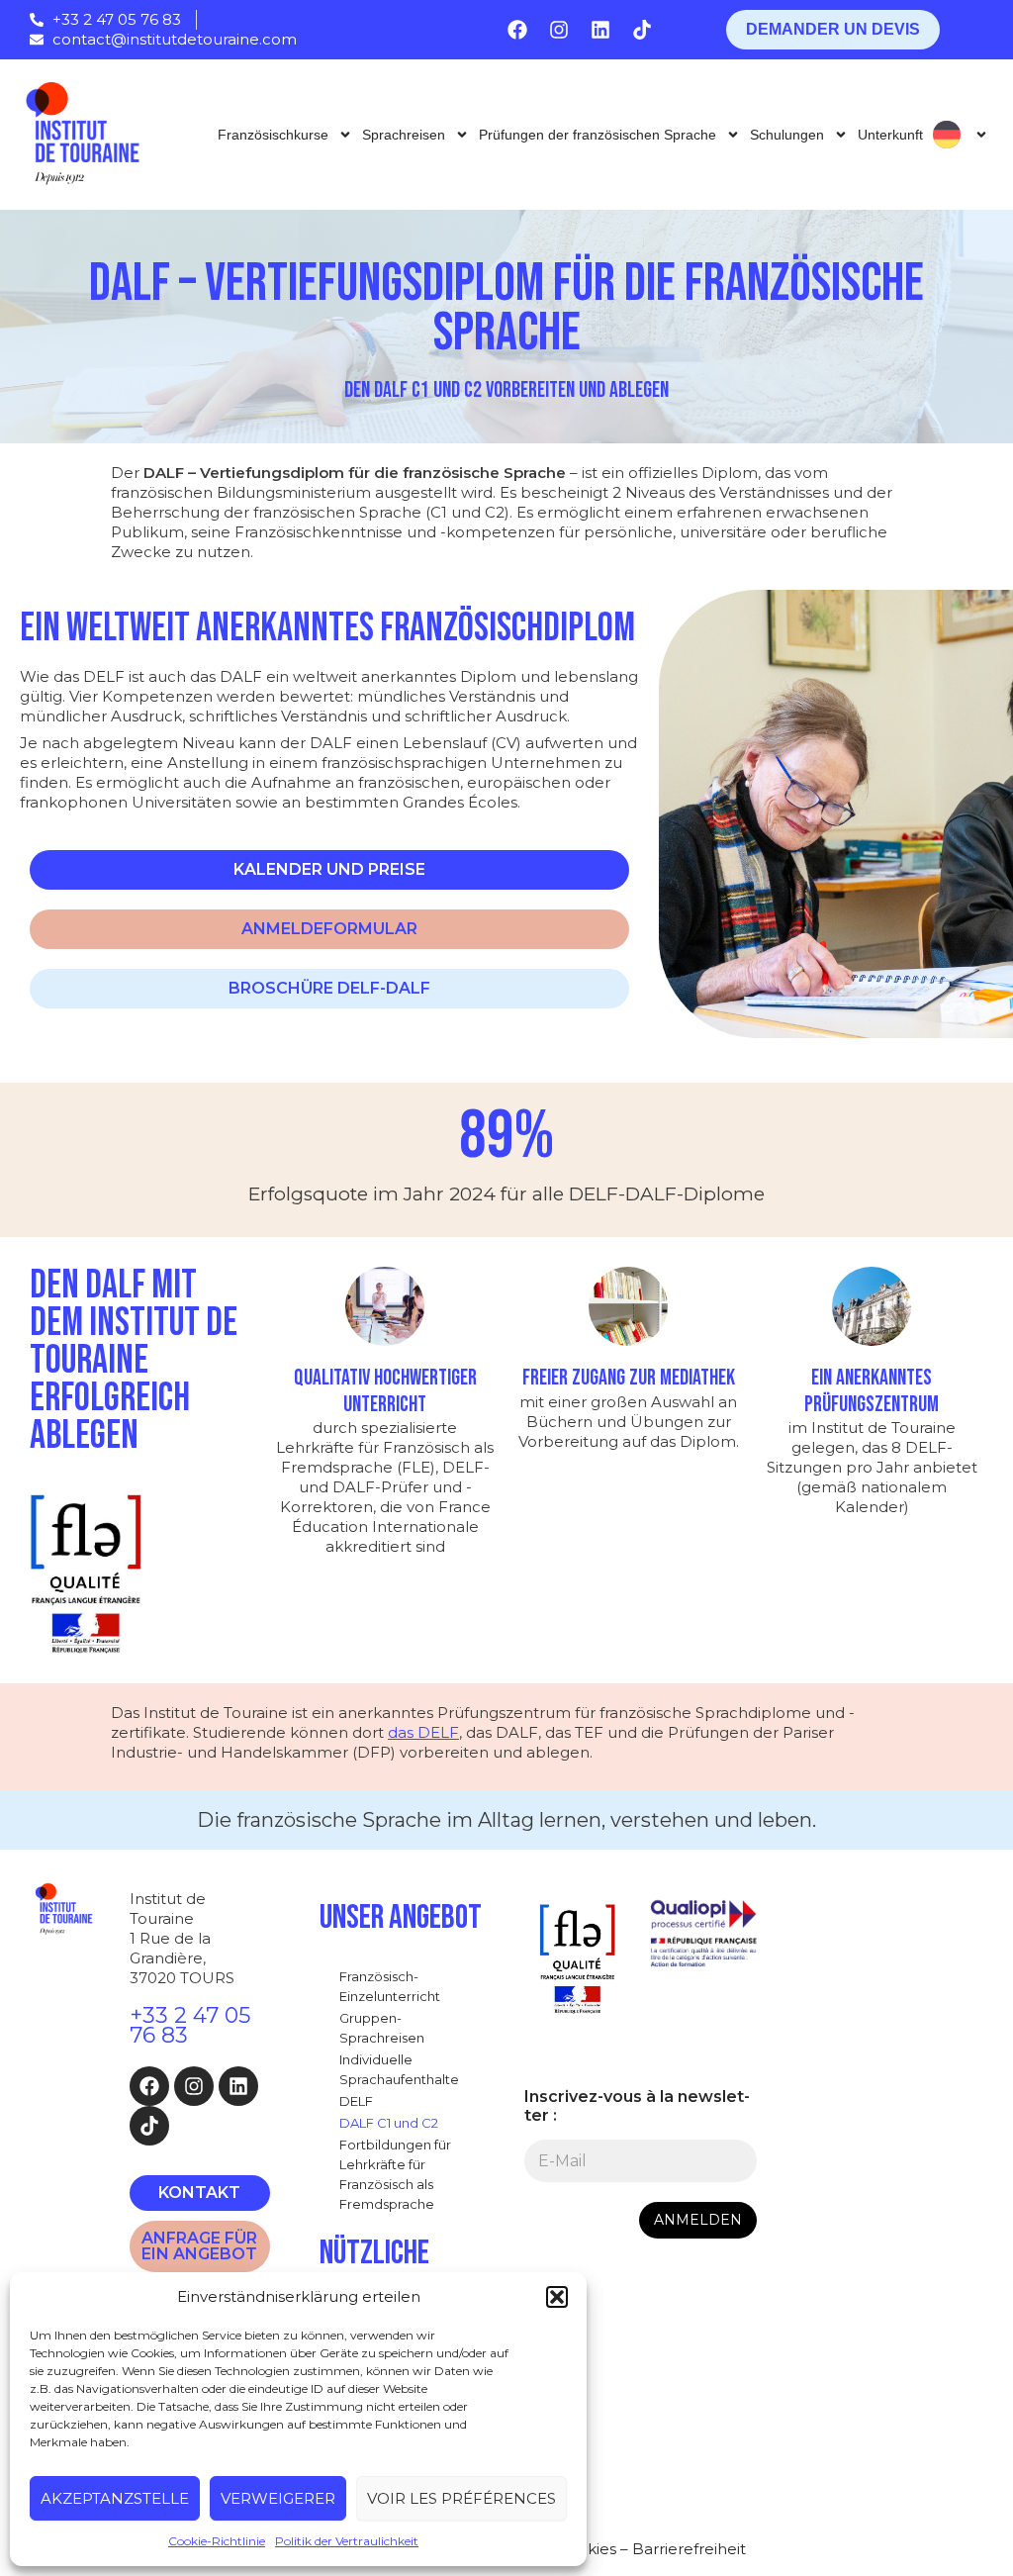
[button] (557, 2297)
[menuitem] (961, 135)
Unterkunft (890, 135)
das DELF (423, 1732)
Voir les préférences (461, 2498)
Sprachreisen (404, 135)
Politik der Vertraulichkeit (347, 2541)
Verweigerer (278, 2498)
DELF (356, 2101)
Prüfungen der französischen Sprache (598, 135)
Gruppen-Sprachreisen (382, 2028)
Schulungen (787, 135)
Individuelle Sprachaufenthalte (399, 2069)
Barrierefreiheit (689, 2549)
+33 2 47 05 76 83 (190, 2025)
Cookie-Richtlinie (217, 2541)
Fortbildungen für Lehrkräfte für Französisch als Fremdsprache (395, 2174)
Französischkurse (273, 135)
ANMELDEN (698, 2220)
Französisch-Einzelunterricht (390, 1986)
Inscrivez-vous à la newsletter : (637, 2106)
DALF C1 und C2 (389, 2123)
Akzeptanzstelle (115, 2498)
